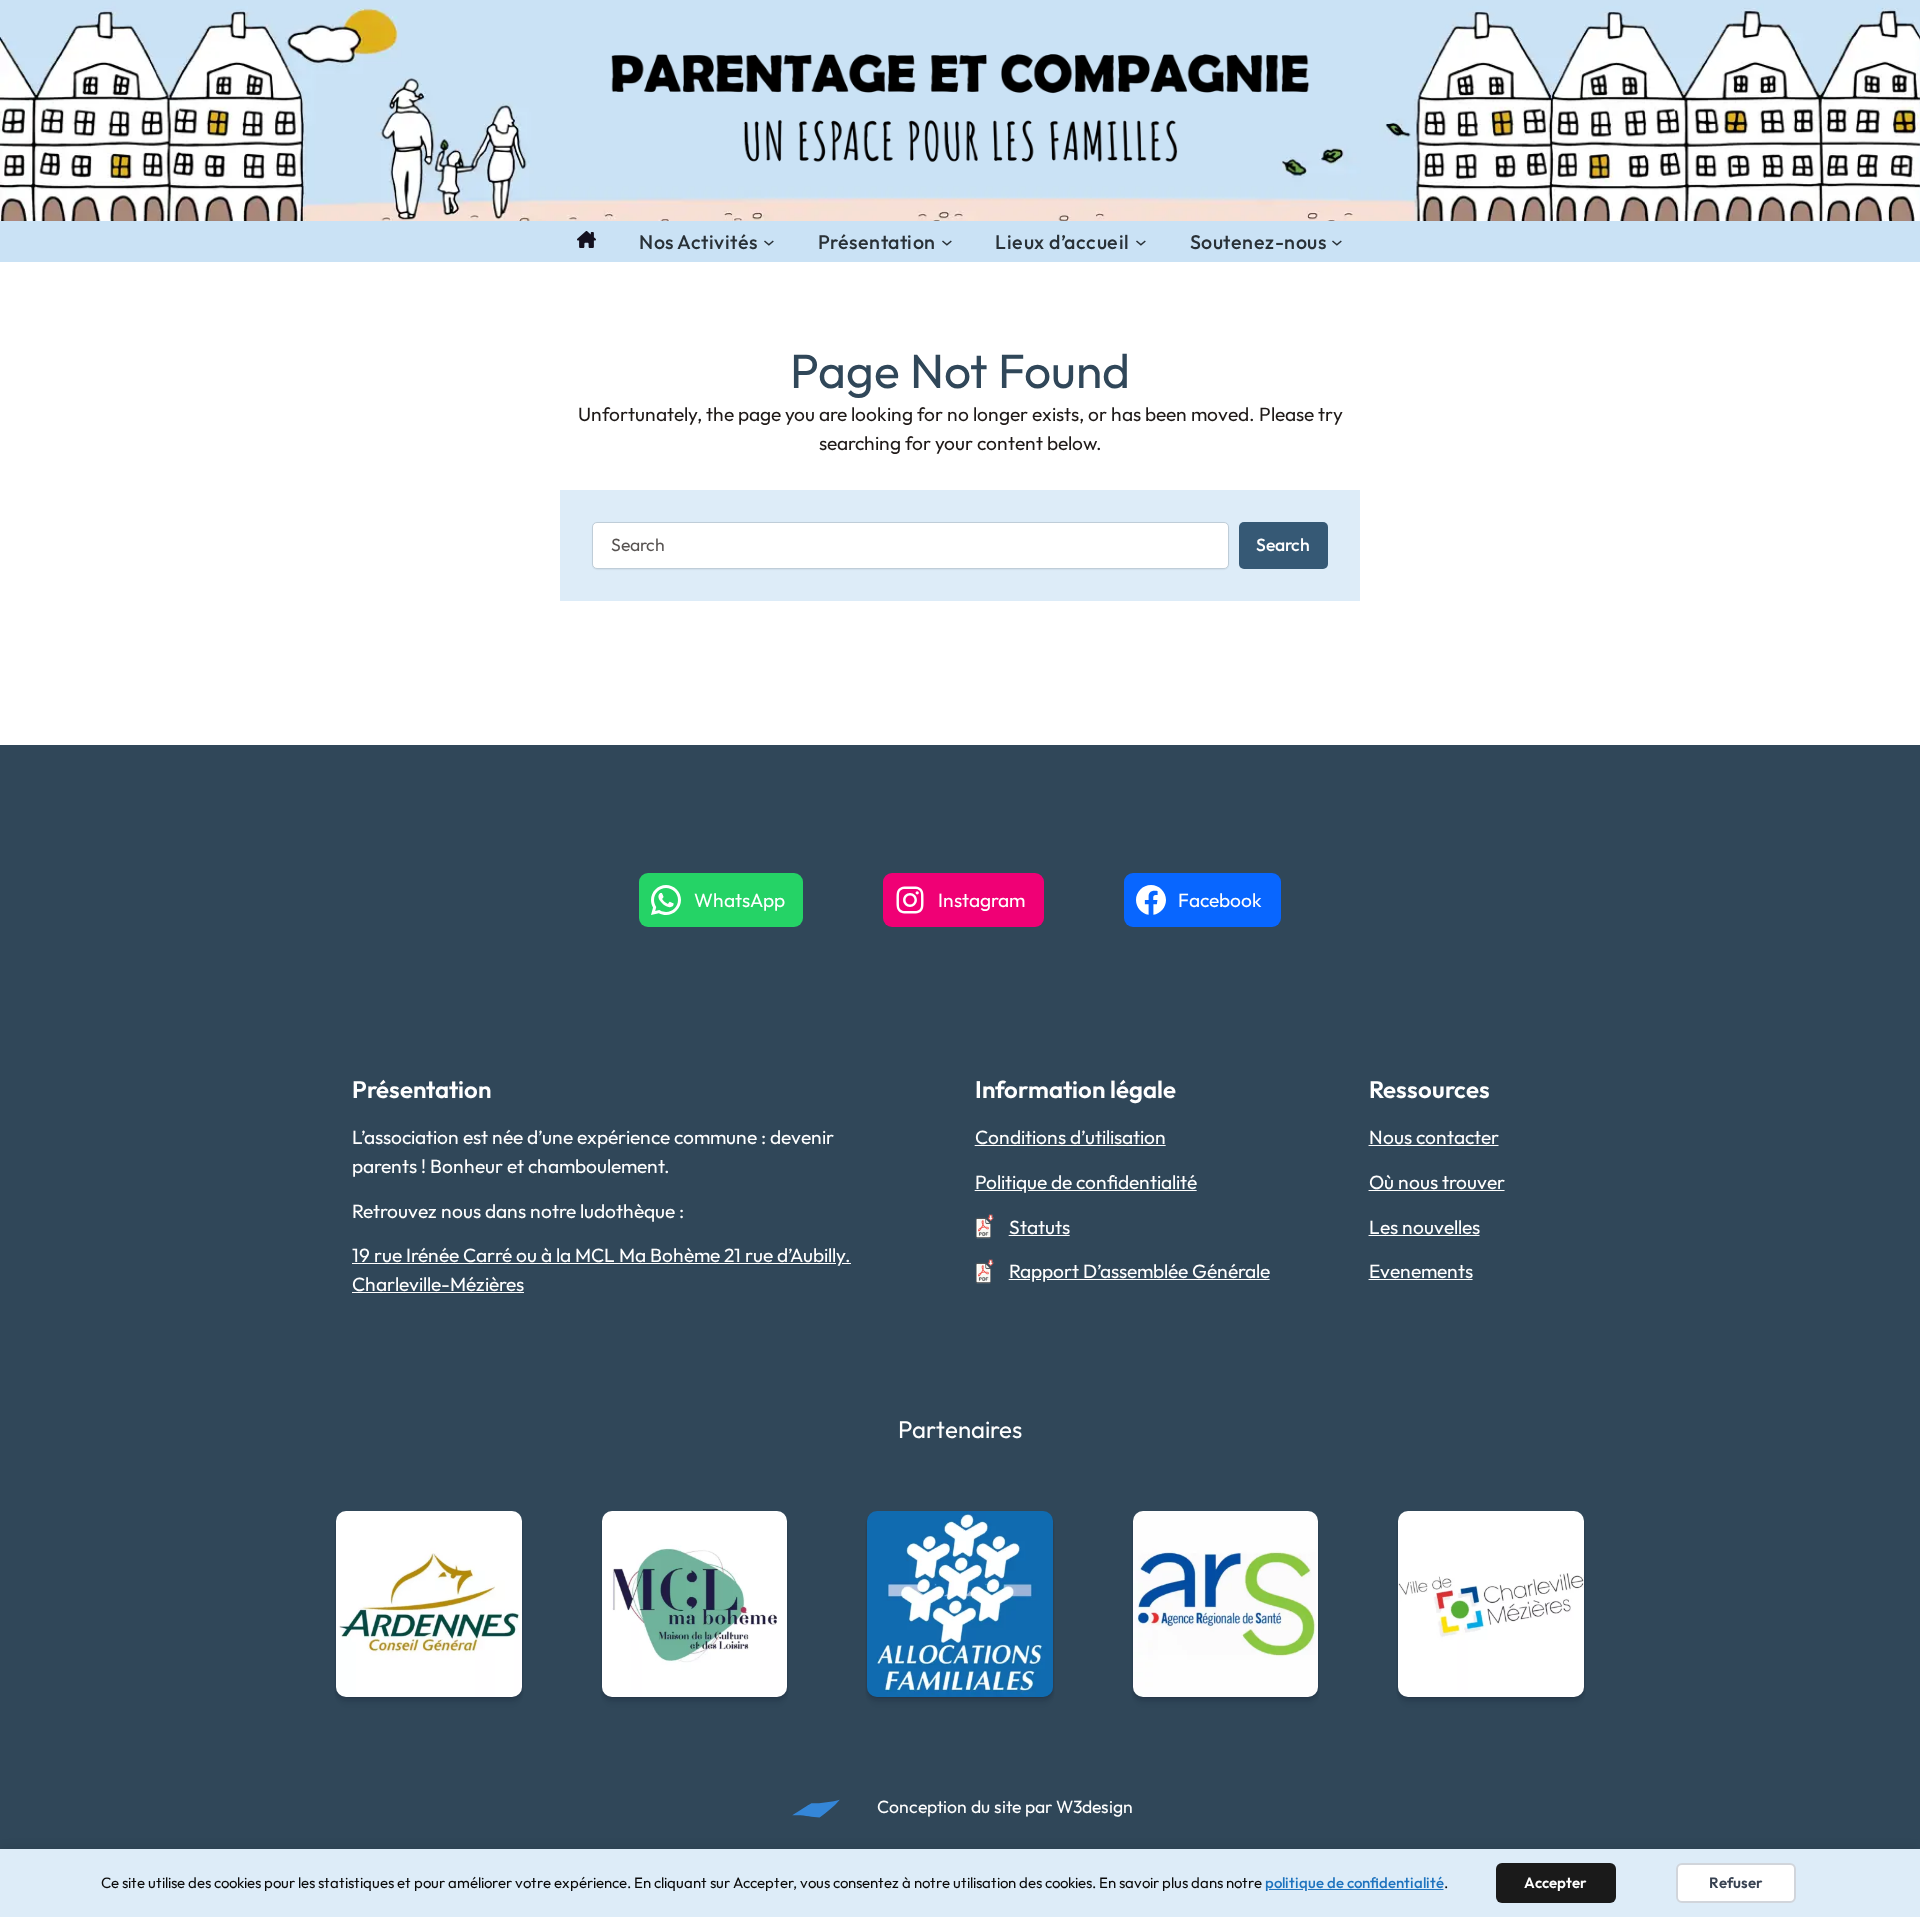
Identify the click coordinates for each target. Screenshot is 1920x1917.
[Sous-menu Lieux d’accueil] (1141, 242)
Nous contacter (1434, 1137)
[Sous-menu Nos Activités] (769, 242)
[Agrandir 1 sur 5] (496, 1537)
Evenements (1421, 1271)
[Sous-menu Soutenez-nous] (1337, 242)
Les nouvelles (1424, 1227)
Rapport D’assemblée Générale (1139, 1271)
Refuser (1736, 1882)
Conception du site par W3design (1005, 1806)
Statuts (1039, 1227)
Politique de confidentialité (1086, 1182)
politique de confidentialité (1354, 1882)
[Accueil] (586, 242)
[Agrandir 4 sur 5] (1292, 1537)
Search (1283, 544)
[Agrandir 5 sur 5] (1558, 1537)
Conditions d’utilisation (1070, 1137)
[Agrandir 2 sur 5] (761, 1537)
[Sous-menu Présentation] (947, 242)
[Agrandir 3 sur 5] (1027, 1537)
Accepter (1555, 1882)
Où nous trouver (1437, 1182)
